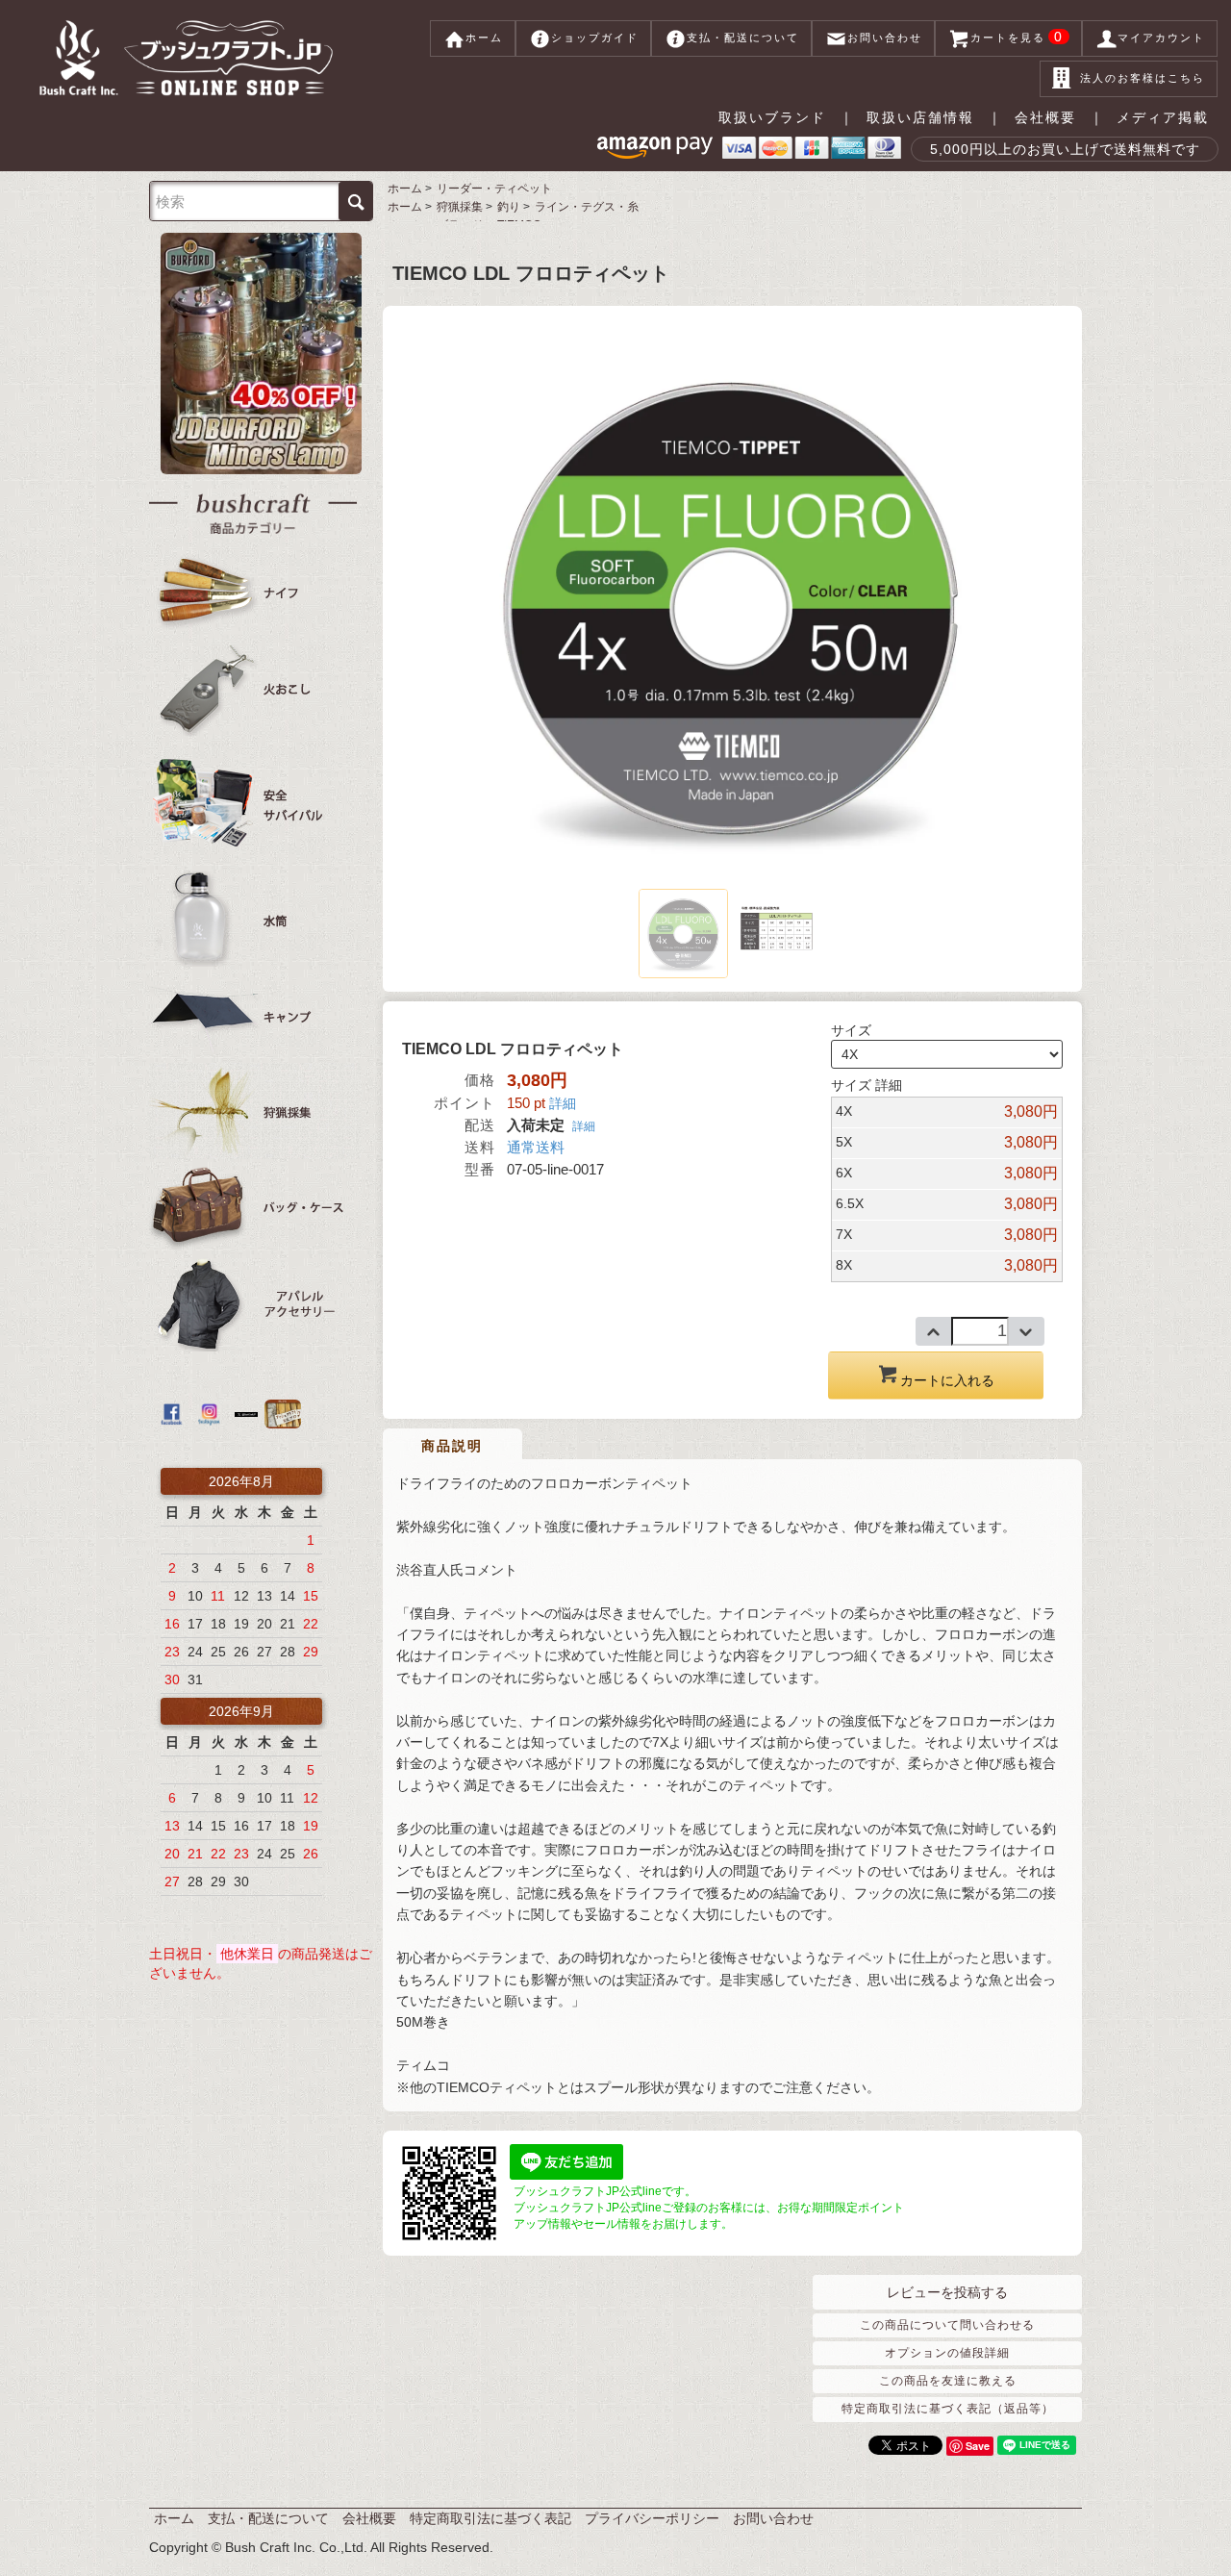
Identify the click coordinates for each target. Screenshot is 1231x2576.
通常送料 (536, 1147)
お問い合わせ (885, 38)
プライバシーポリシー (652, 2518)
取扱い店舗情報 (920, 117)
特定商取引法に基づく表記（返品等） (948, 2409)
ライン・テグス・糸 (587, 207)
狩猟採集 (460, 207)
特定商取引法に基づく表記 (490, 2518)
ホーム (484, 38)
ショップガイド (595, 38)
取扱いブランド (772, 117)
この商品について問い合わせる (947, 2325)
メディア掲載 (1163, 117)
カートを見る (1017, 37)
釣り (509, 207)
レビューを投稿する (947, 2292)
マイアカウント (1161, 38)
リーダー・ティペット (494, 189)
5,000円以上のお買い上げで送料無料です (1065, 149)
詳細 (563, 1103)
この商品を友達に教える (948, 2381)
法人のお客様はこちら (1143, 78)
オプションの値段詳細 (947, 2353)
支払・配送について (743, 38)
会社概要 (1045, 117)
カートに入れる (947, 1380)
